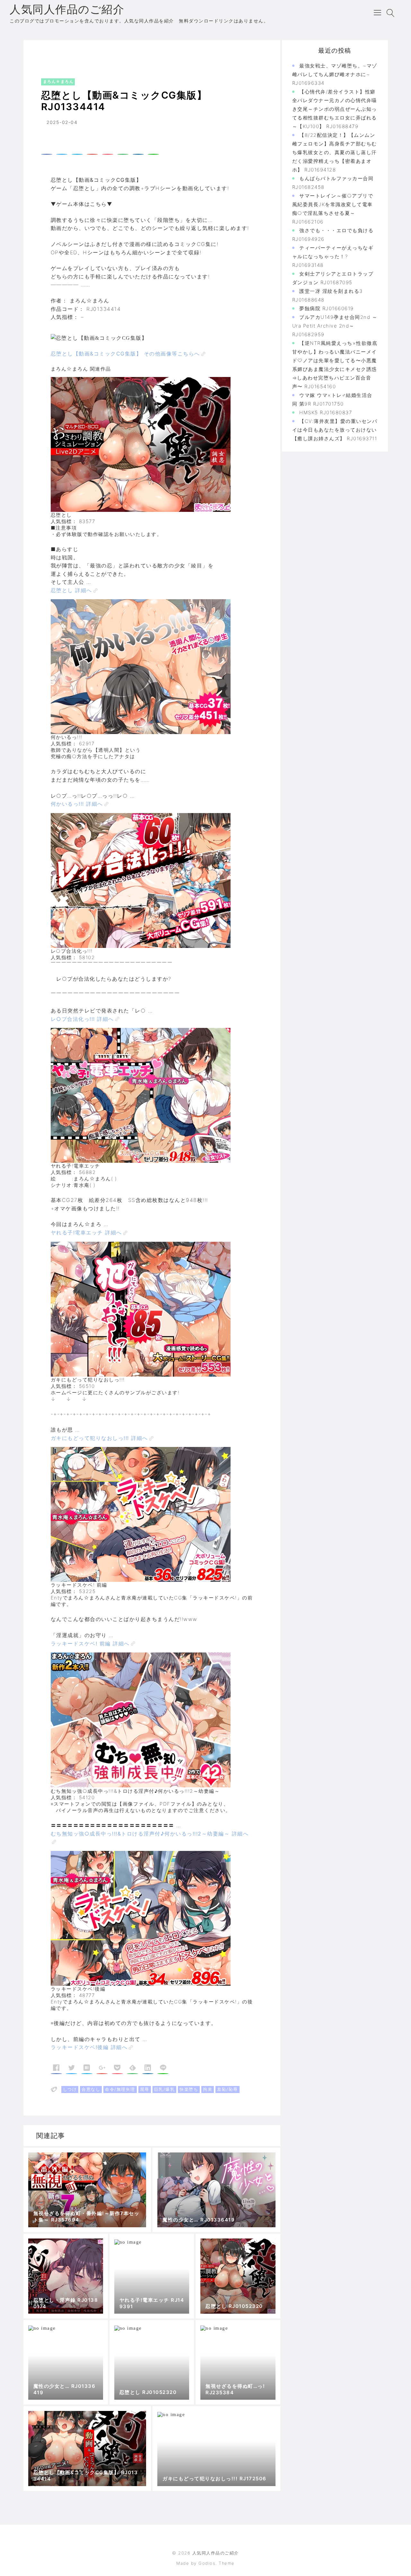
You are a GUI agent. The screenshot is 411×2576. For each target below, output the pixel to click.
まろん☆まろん (72, 53)
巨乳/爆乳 (165, 2089)
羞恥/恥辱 (227, 2089)
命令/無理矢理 (120, 2089)
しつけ (70, 2089)
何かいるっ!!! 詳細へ (77, 804)
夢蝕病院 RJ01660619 (327, 308)
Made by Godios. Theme (205, 2563)
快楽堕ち (189, 2089)
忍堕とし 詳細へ (71, 590)
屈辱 (145, 2089)
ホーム (40, 53)
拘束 (208, 2089)
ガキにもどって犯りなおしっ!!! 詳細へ (99, 1438)
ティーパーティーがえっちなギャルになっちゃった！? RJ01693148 (333, 256)
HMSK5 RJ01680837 (326, 412)
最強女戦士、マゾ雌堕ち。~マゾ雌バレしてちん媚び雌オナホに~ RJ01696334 (335, 74)
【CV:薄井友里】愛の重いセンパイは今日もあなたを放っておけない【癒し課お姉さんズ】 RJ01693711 (335, 430)
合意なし (91, 2089)
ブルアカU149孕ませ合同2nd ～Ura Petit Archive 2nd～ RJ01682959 (335, 326)
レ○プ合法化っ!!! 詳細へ (82, 1019)
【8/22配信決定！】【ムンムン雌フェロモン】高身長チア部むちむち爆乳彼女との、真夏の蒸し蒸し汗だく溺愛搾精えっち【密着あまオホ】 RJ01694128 (335, 152)
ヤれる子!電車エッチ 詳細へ (86, 1232)
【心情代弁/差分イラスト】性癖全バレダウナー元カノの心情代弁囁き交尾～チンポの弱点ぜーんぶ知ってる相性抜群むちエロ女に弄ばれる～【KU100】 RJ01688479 (335, 109)
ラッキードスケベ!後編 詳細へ (89, 2047)
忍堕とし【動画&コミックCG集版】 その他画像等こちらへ (125, 354)
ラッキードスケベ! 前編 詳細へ (90, 1643)
